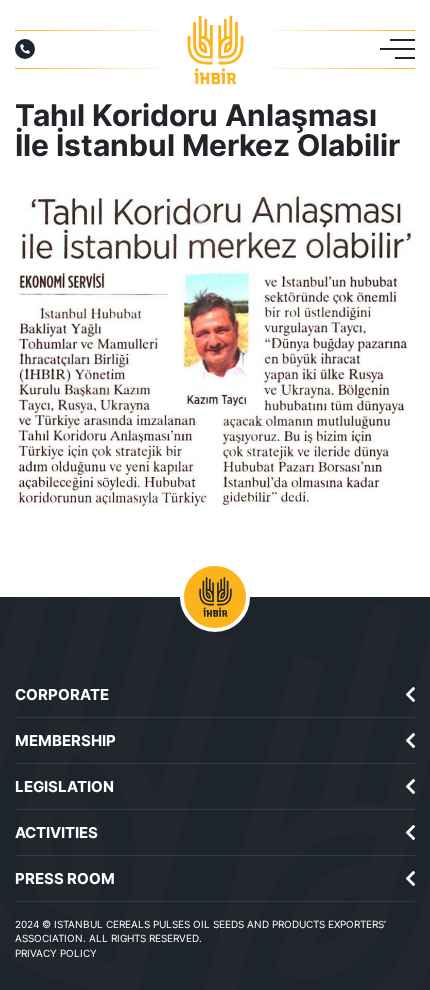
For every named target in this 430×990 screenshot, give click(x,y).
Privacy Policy (56, 953)
